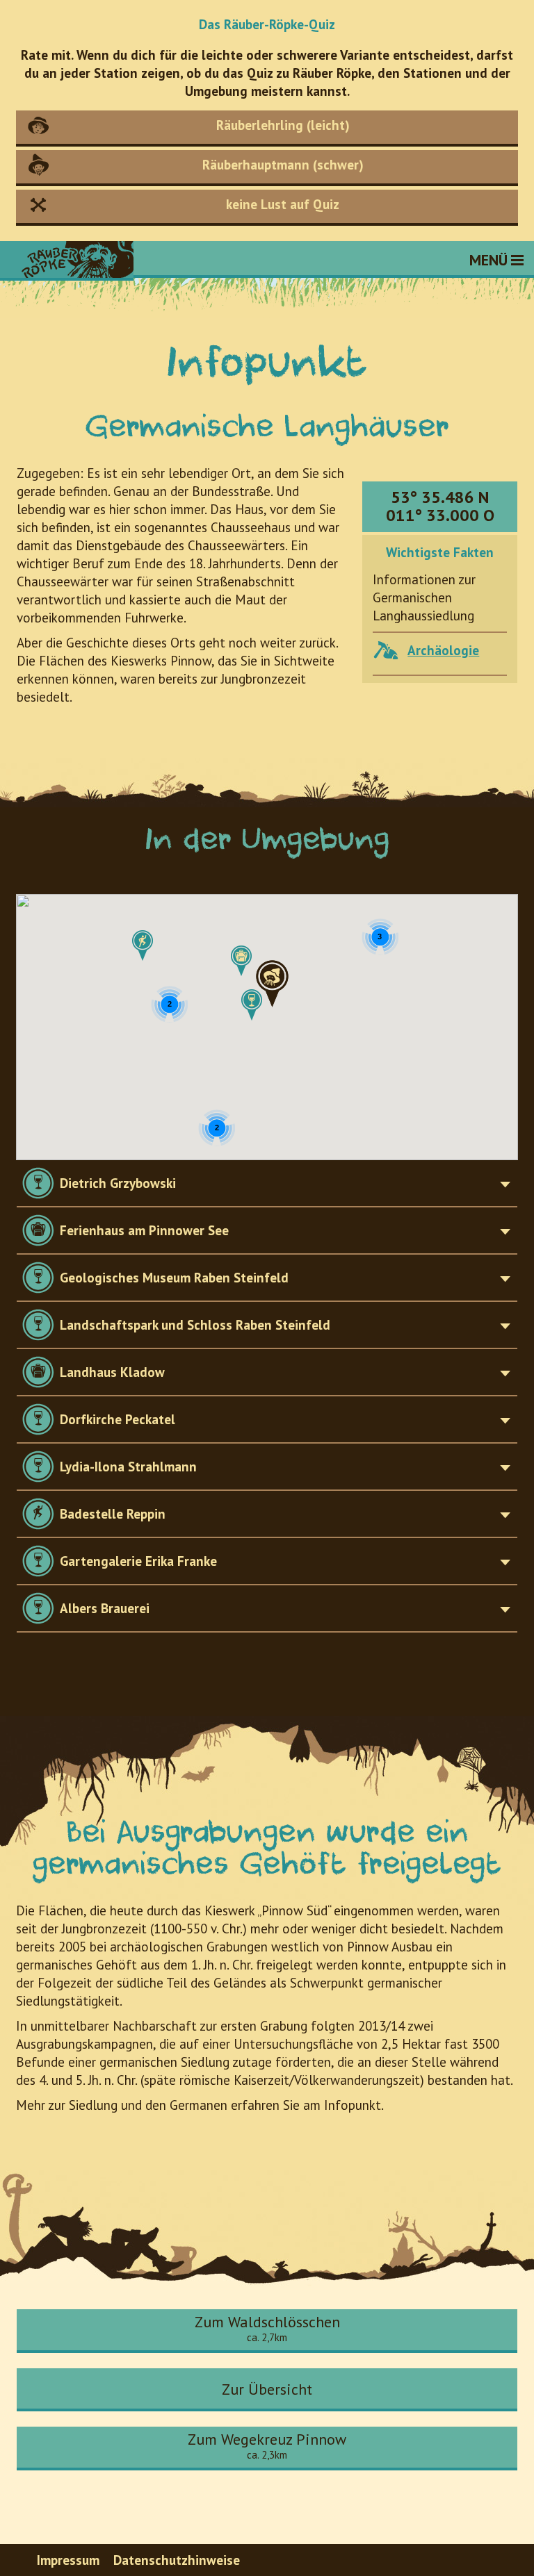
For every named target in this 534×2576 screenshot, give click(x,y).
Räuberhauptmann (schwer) (283, 165)
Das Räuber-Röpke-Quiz (267, 25)
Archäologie (443, 650)
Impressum (68, 2560)
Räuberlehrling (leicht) (283, 125)
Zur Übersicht (267, 2389)
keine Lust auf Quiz (283, 204)
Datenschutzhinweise (177, 2560)
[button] (252, 1005)
